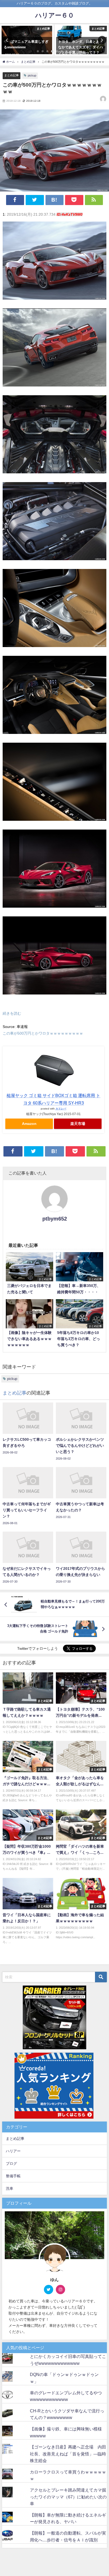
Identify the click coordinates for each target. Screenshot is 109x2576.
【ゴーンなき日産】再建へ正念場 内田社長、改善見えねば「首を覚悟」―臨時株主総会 (68, 2454)
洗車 (10, 2188)
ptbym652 (55, 1219)
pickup (32, 75)
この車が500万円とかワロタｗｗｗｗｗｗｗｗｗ (43, 1033)
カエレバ (61, 1108)
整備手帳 (13, 2176)
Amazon (29, 1124)
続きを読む (12, 1013)
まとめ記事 (12, 75)
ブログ (11, 2163)
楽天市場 (78, 1124)
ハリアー (13, 2151)
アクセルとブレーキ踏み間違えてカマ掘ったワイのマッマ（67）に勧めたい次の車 (68, 2497)
